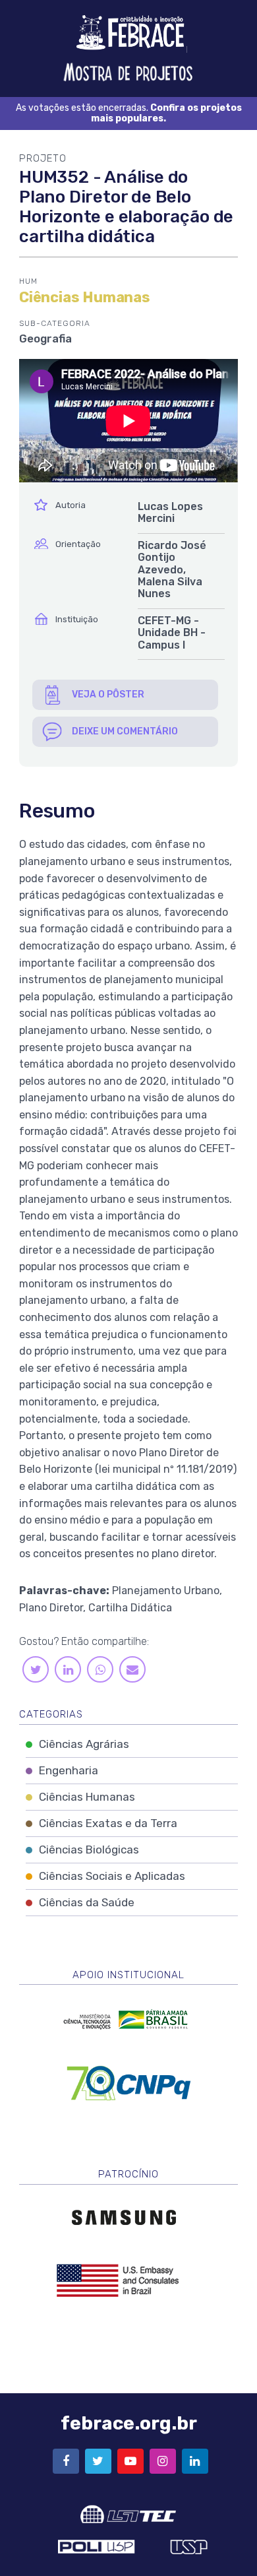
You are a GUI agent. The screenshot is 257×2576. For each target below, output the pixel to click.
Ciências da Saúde (87, 1902)
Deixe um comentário (125, 731)
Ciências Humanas (87, 1797)
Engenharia (69, 1770)
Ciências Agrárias (84, 1744)
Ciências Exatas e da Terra (108, 1823)
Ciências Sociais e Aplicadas (112, 1876)
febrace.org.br (129, 2423)
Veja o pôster (108, 694)
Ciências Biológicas (89, 1850)
